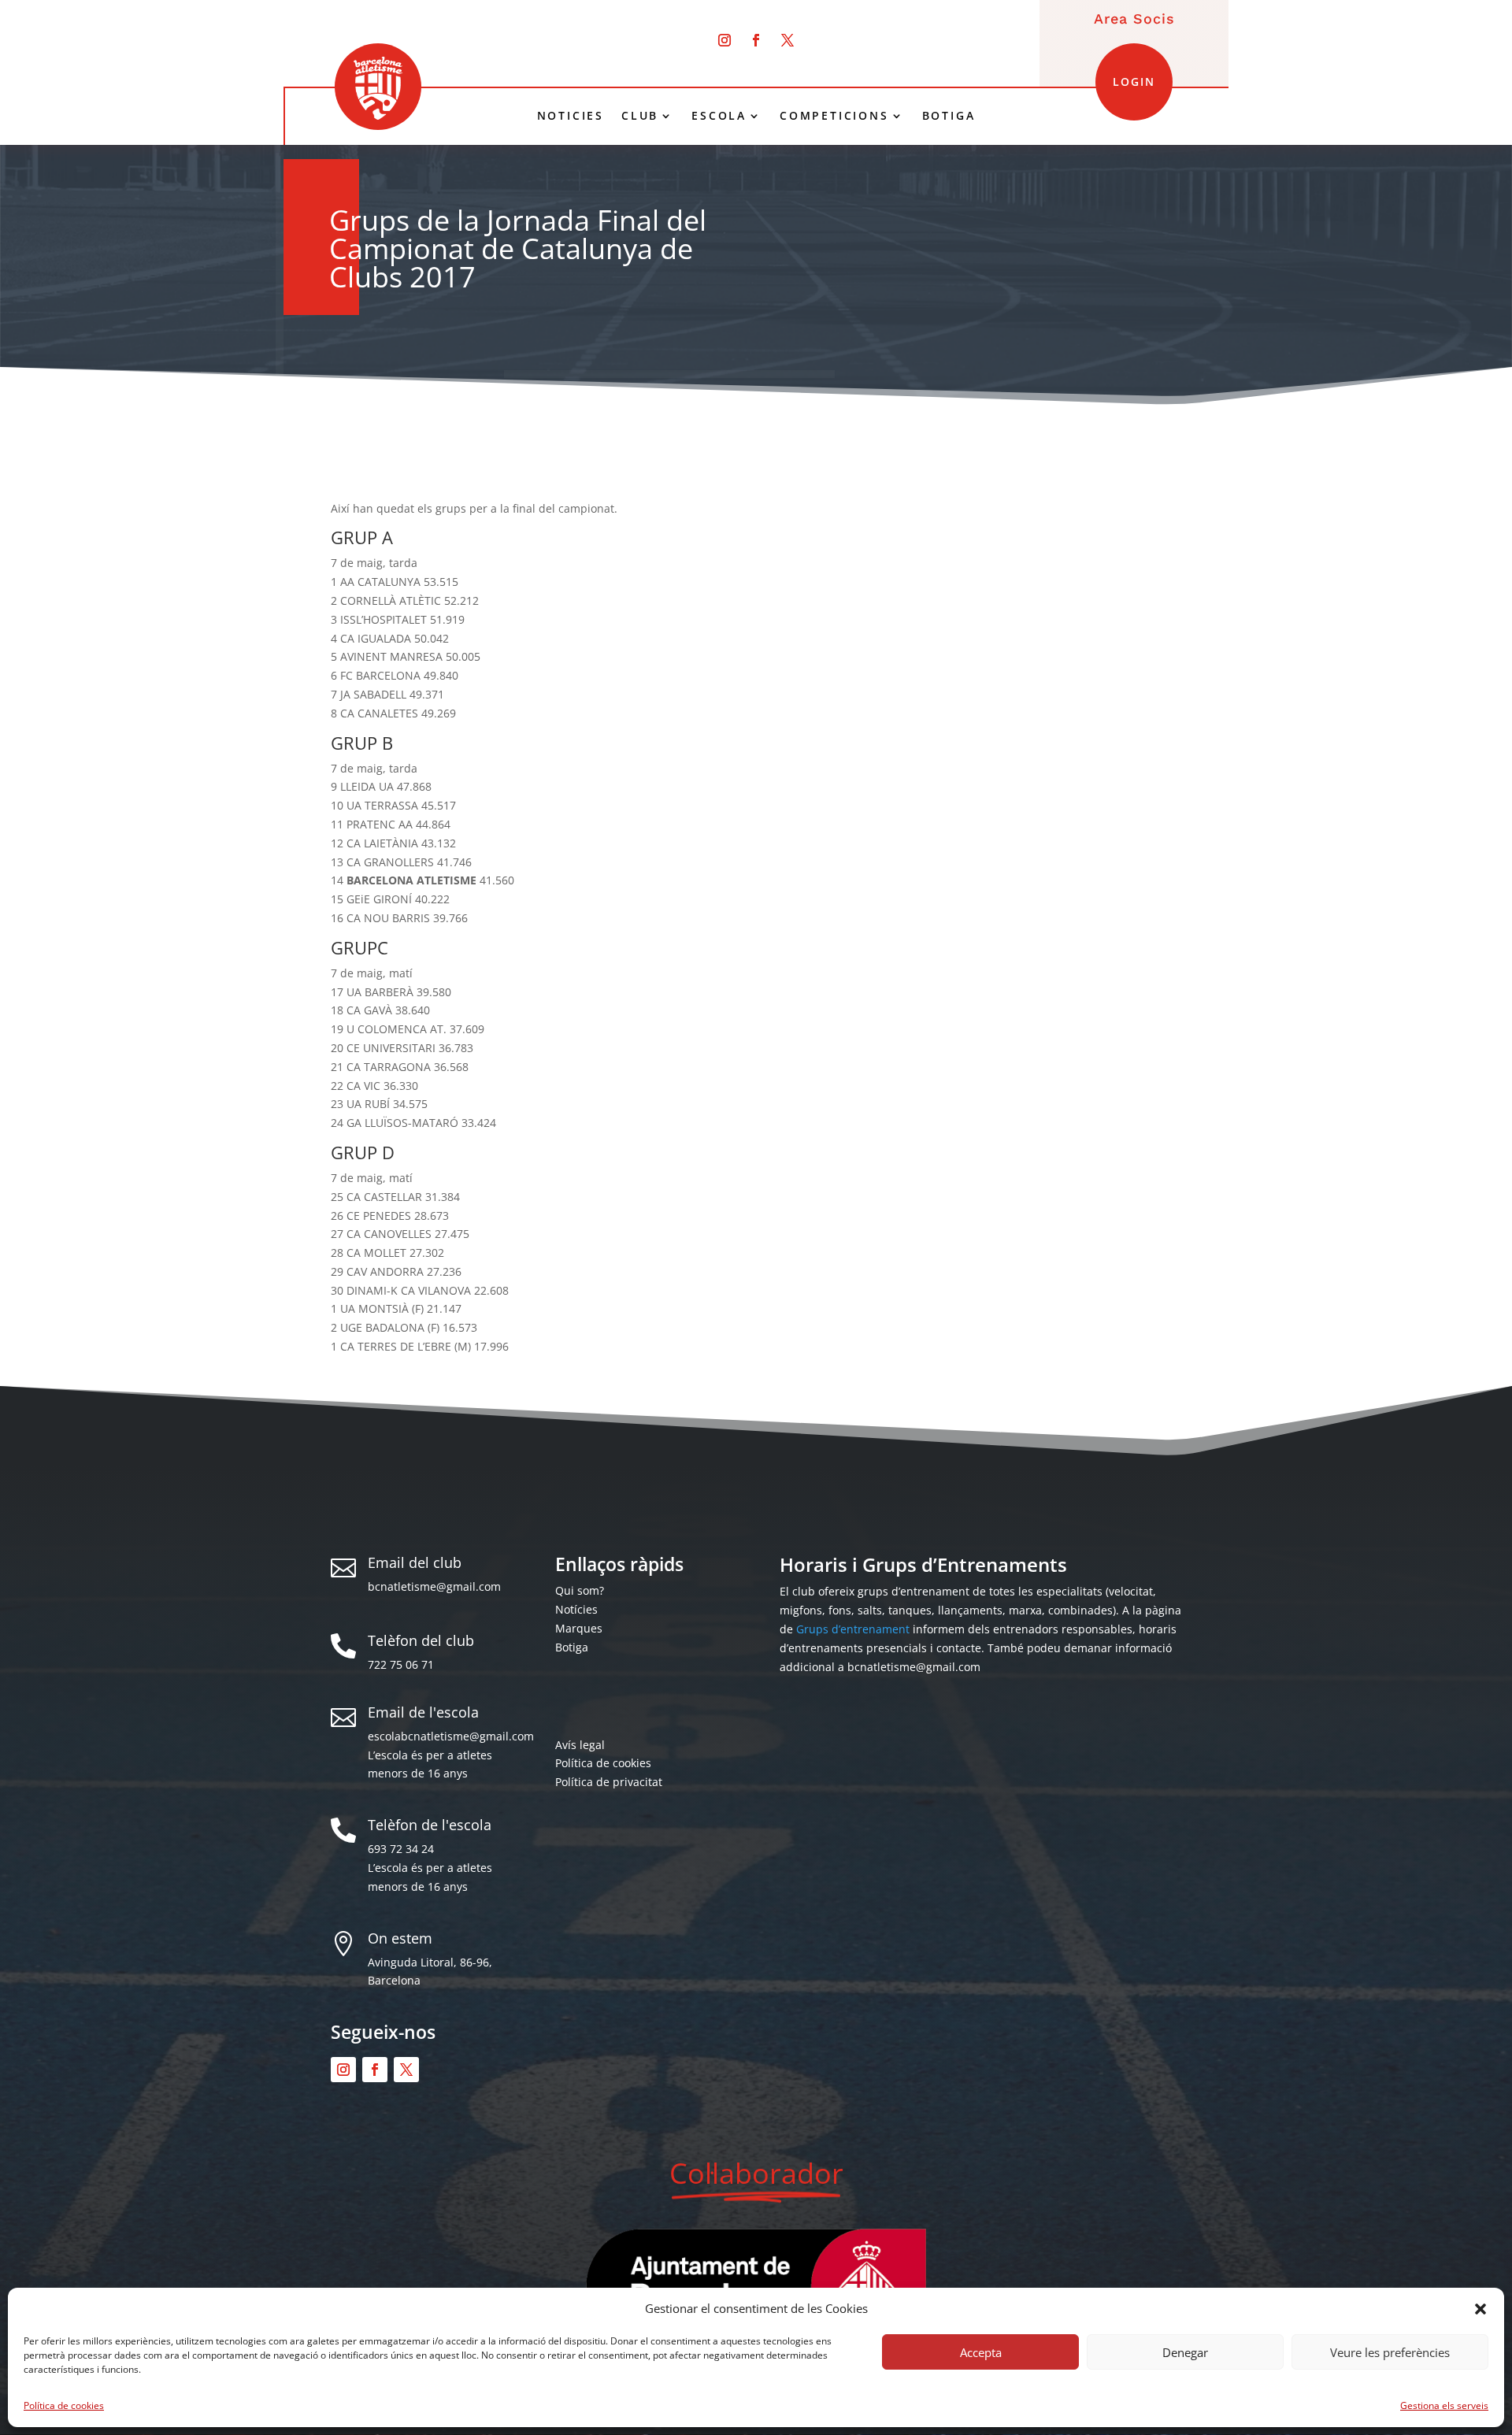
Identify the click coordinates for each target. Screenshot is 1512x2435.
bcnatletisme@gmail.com (434, 1586)
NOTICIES (571, 116)
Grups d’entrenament (853, 1629)
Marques (579, 1628)
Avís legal (580, 1745)
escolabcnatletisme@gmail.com (451, 1736)
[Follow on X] (787, 40)
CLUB (640, 116)
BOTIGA (949, 116)
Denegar (1185, 2352)
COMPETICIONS (834, 116)
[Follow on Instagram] (724, 40)
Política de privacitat (609, 1782)
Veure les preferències (1390, 2352)
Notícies (576, 1609)
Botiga (572, 1647)
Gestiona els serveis (1444, 2405)
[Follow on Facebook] (756, 40)
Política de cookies (64, 2405)
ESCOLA (719, 116)
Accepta (981, 2352)
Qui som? (580, 1590)
